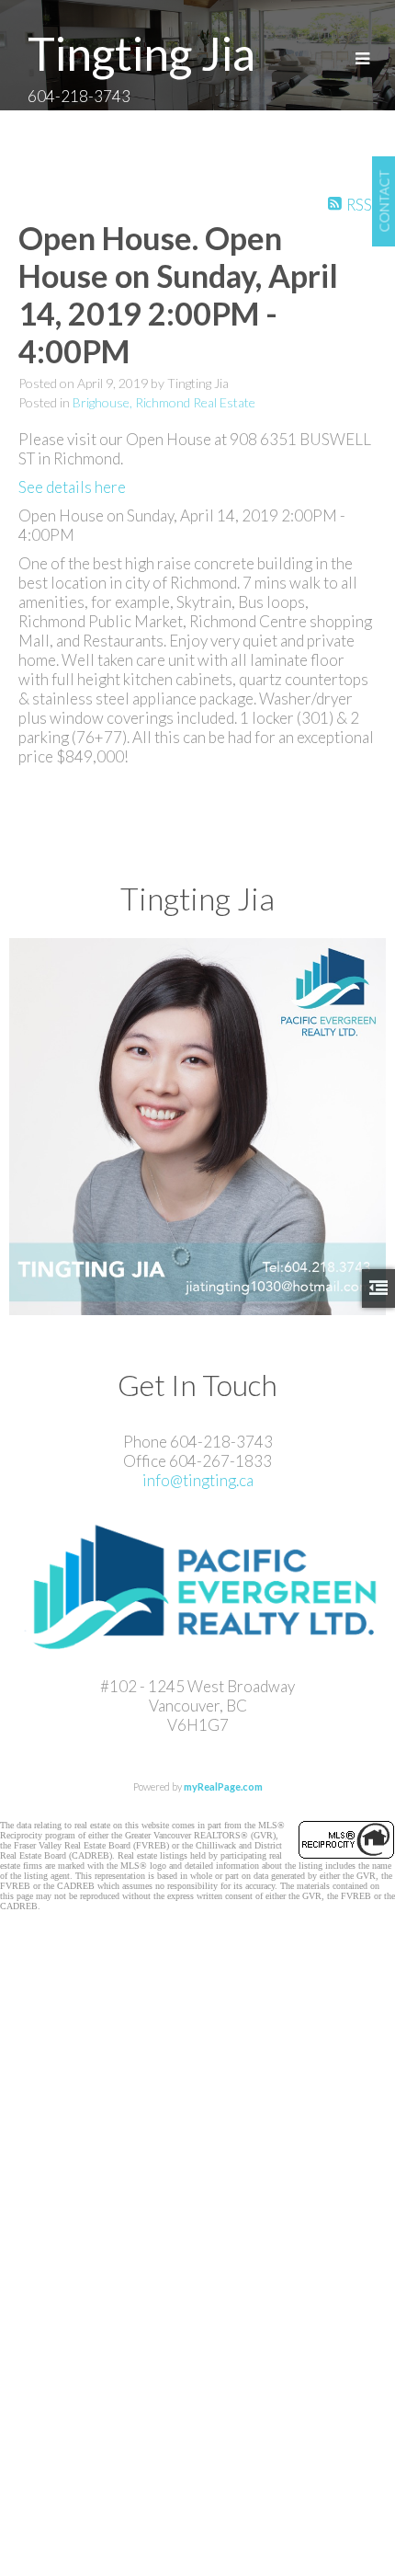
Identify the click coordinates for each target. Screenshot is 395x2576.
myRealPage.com (223, 1786)
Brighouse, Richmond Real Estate (164, 402)
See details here (72, 487)
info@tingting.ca (198, 1480)
